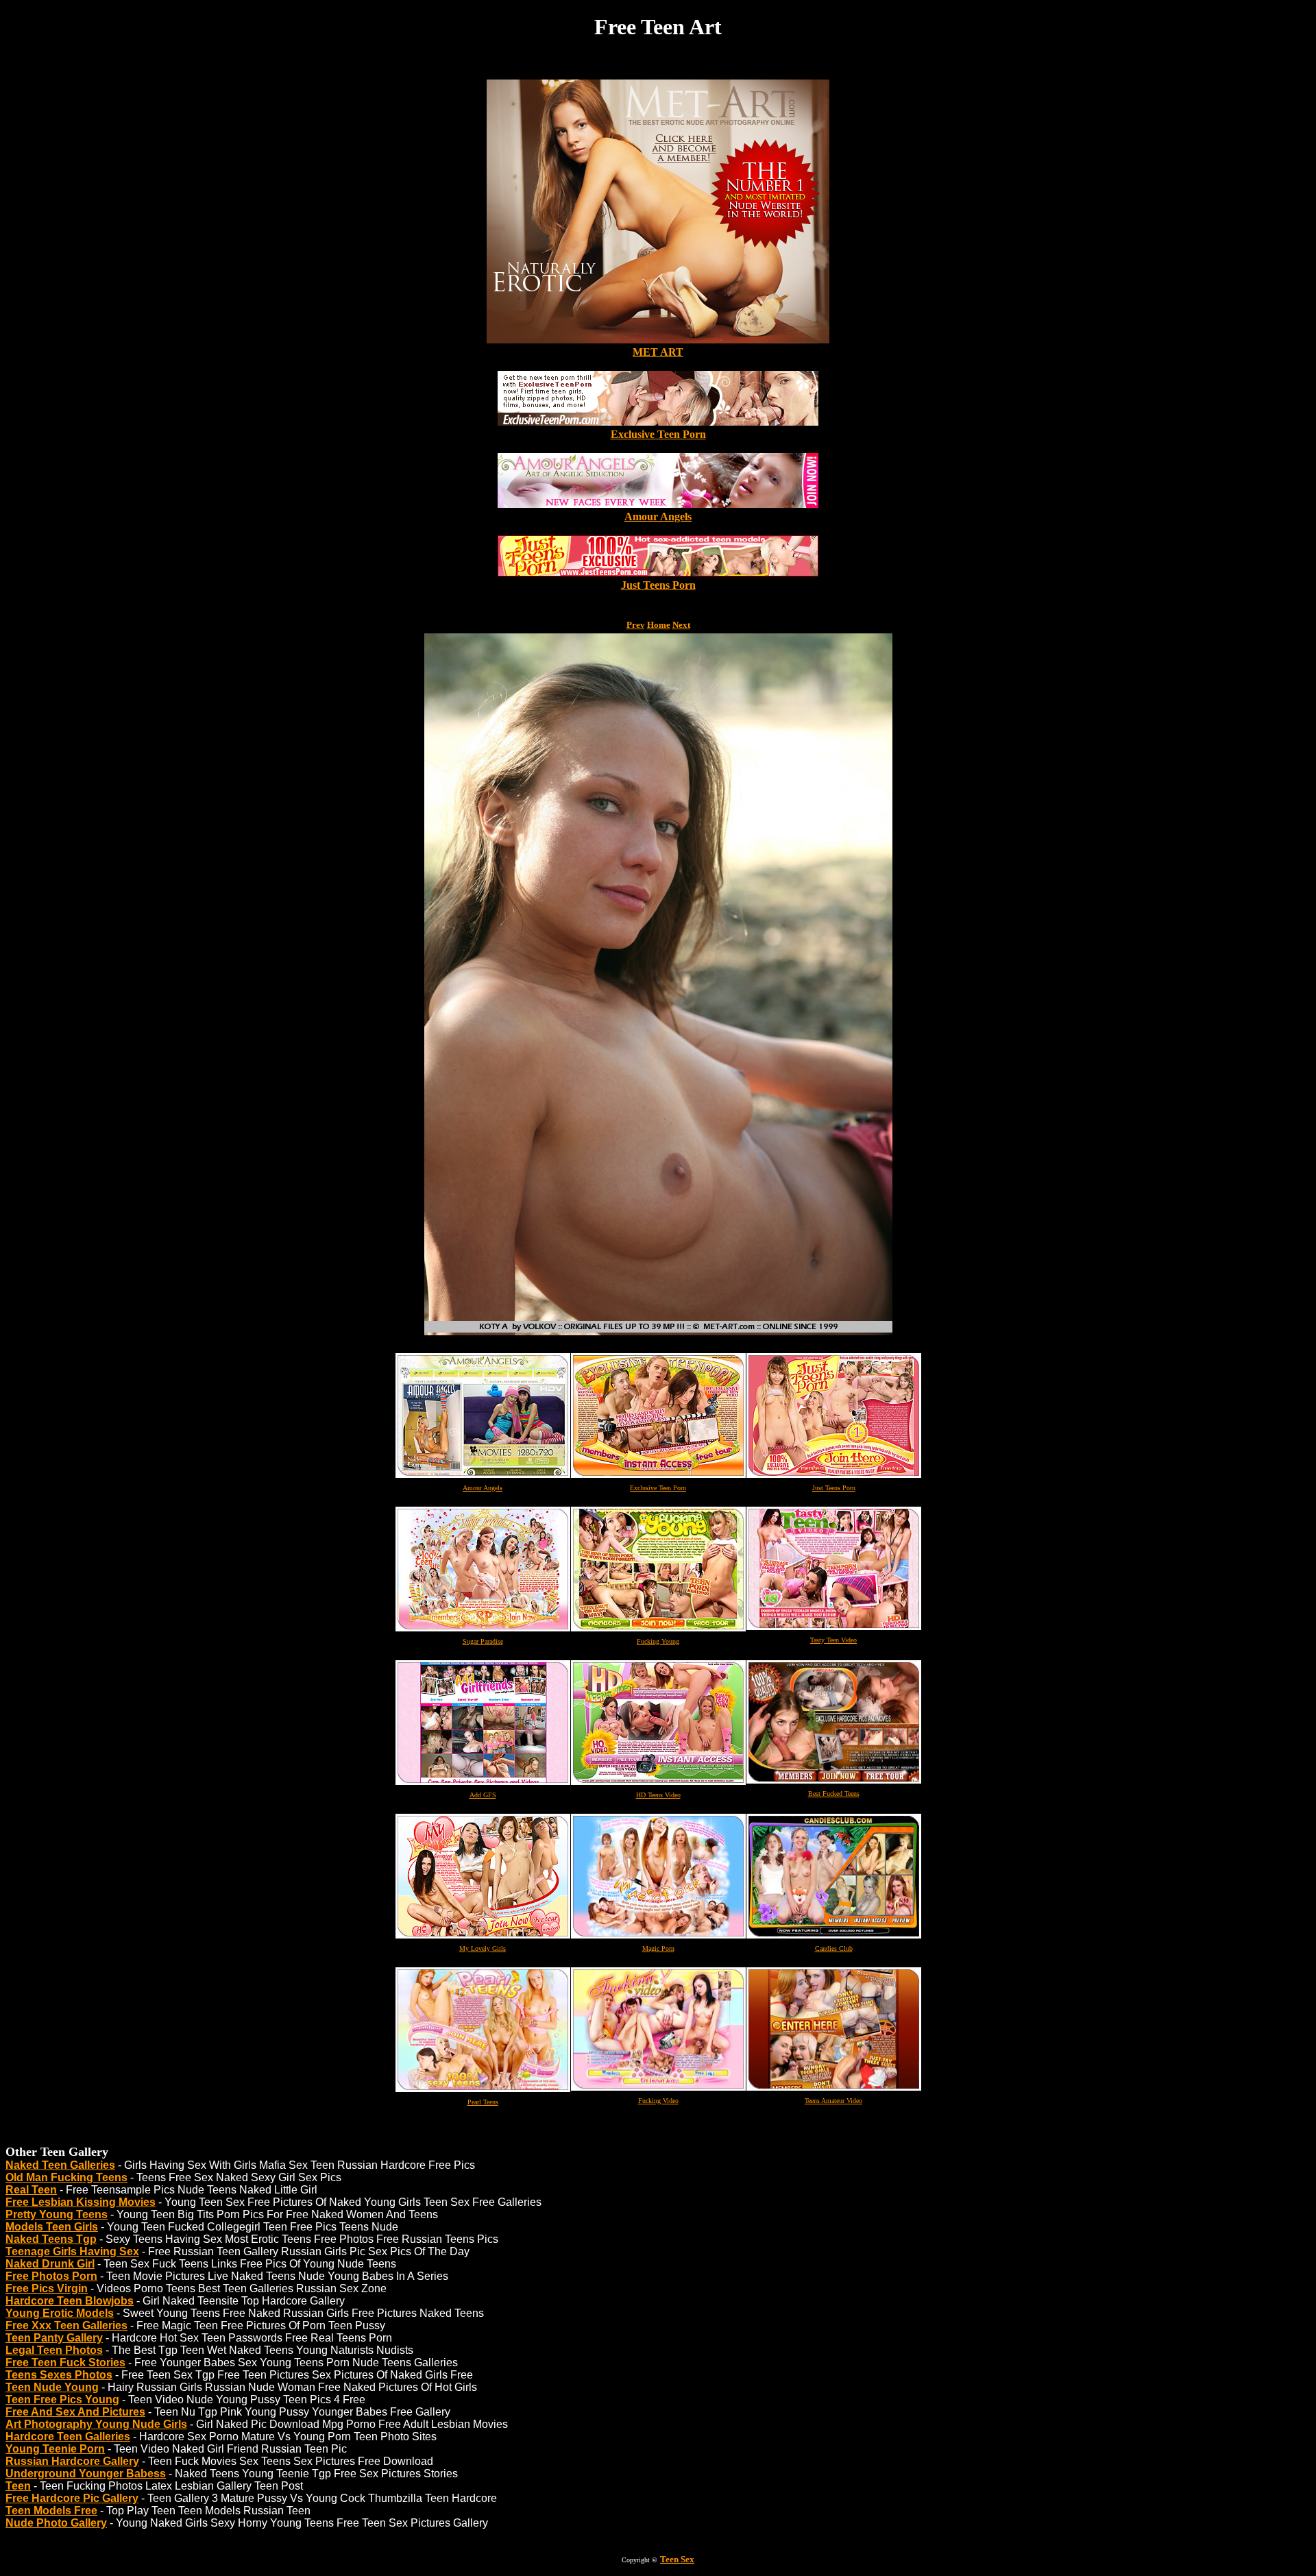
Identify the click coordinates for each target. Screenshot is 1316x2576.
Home (659, 625)
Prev (636, 625)
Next (681, 625)
